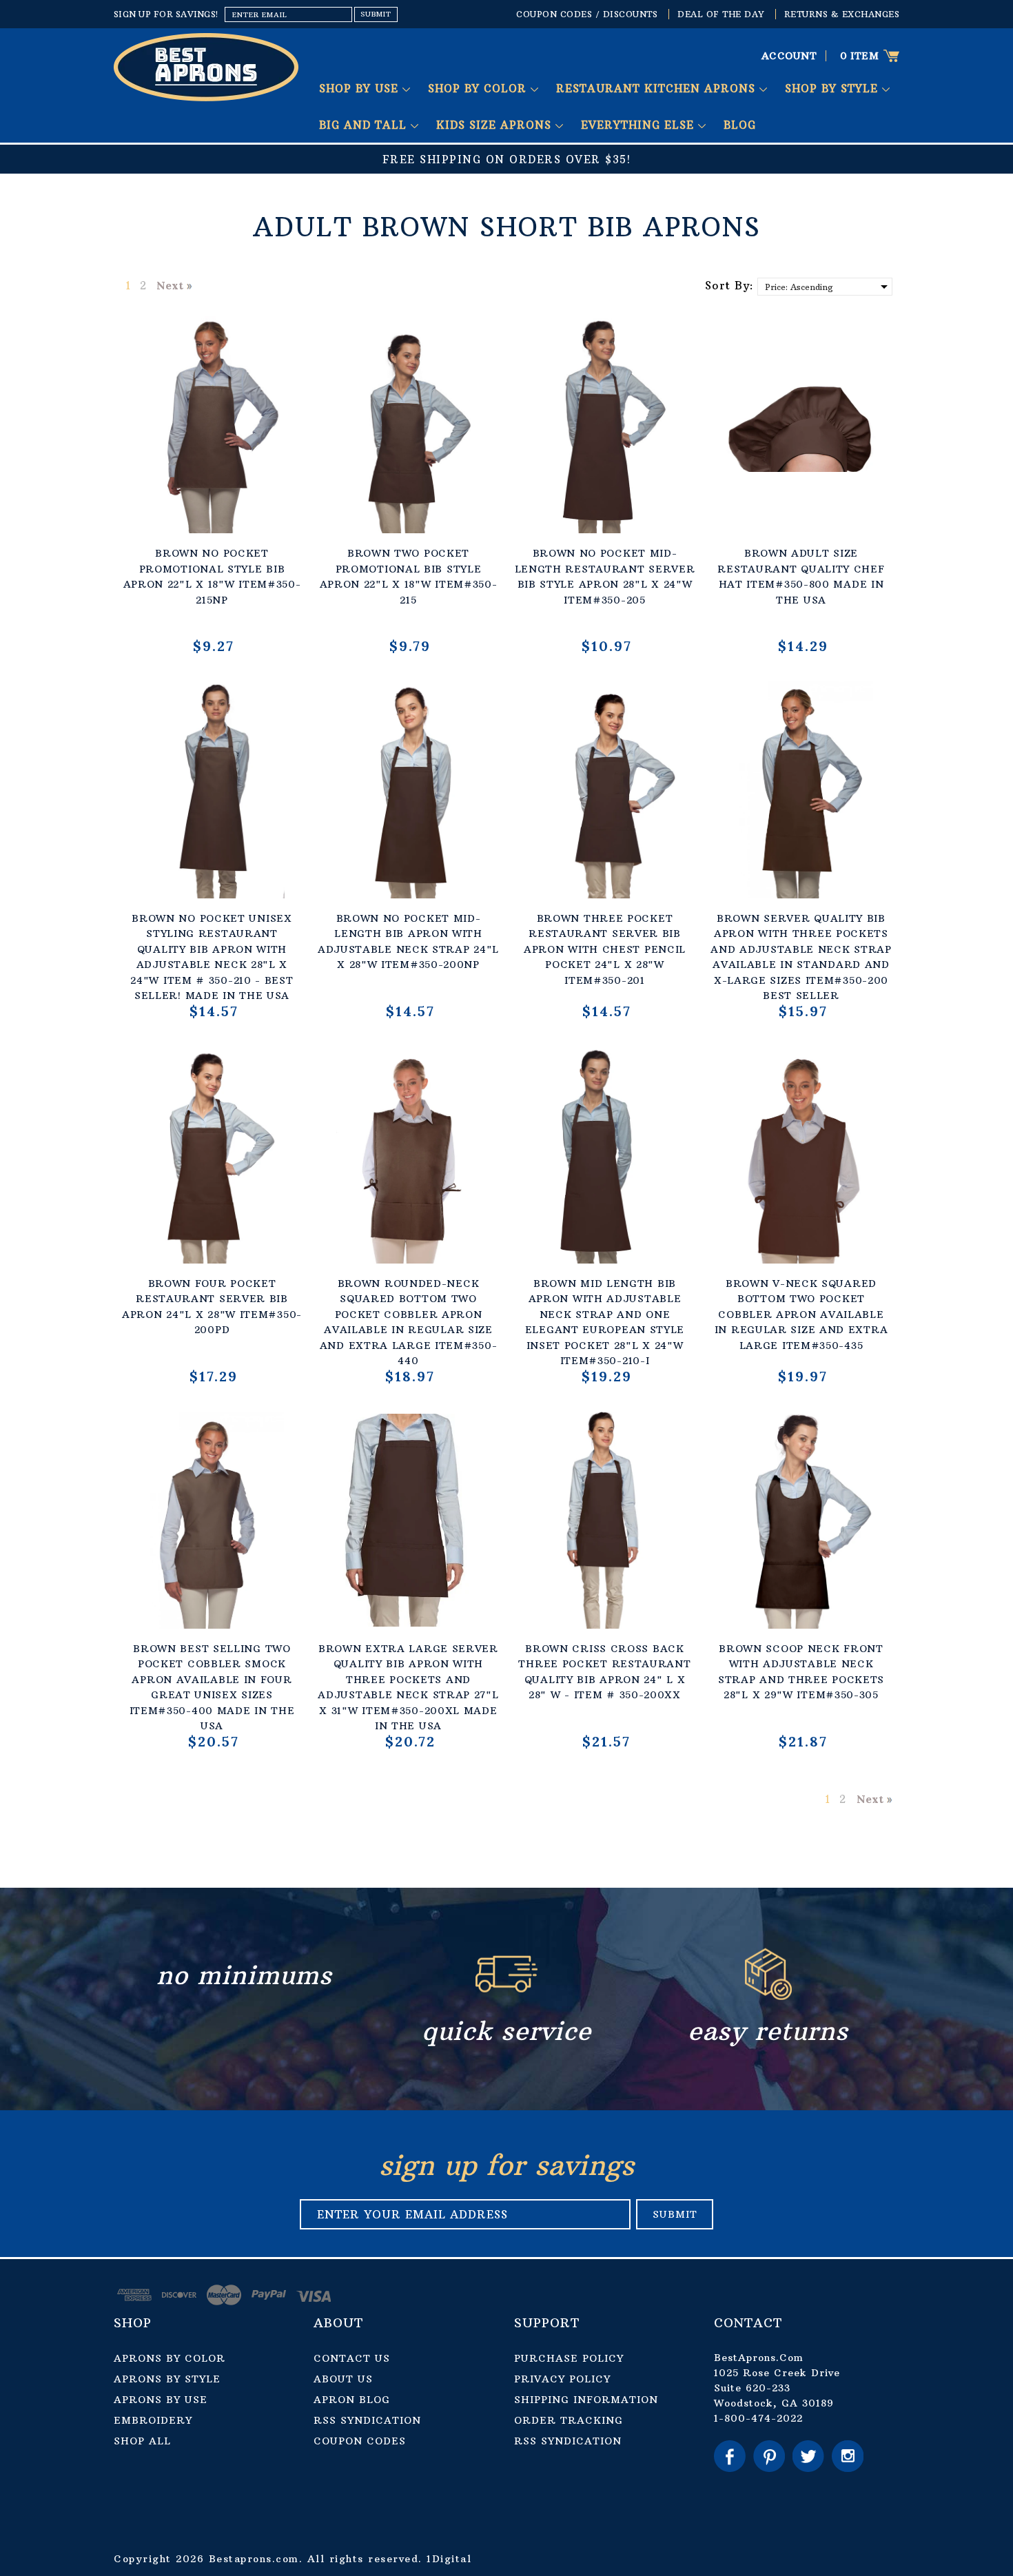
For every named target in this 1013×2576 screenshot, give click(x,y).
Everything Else (639, 125)
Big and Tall (365, 125)
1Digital (449, 2559)
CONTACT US (352, 2358)
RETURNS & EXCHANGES (842, 14)
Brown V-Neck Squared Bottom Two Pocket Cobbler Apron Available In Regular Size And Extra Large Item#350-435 (801, 1315)
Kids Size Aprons (496, 125)
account (789, 56)
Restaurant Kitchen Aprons (658, 89)
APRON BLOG (352, 2400)
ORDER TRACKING (569, 2420)
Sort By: (729, 285)
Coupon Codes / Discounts (587, 14)
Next (170, 285)
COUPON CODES (360, 2441)
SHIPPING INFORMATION (586, 2400)
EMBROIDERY (153, 2420)
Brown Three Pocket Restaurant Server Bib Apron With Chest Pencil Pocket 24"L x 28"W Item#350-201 (605, 949)
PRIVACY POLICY (562, 2379)
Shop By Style (833, 89)
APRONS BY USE (161, 2400)
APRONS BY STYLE (167, 2379)
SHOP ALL (142, 2441)
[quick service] (506, 1996)
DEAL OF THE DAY (721, 14)
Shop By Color (479, 89)
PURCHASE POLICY (569, 2358)
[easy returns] (768, 1996)
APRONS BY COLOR (170, 2358)
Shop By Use (361, 89)
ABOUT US (343, 2379)
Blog (740, 125)
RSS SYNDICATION (367, 2420)
